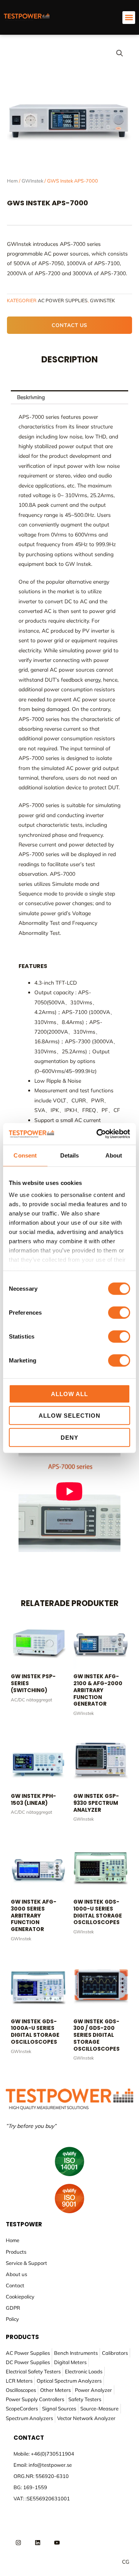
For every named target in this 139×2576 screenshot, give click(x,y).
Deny (69, 1437)
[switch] (119, 1312)
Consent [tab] (25, 1155)
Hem (12, 181)
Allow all (69, 1394)
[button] (129, 18)
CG (126, 2562)
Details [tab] (70, 1155)
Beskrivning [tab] (31, 397)
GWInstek (32, 181)
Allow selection (69, 1416)
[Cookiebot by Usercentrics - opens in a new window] (98, 1134)
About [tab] (114, 1155)
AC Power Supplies (63, 300)
